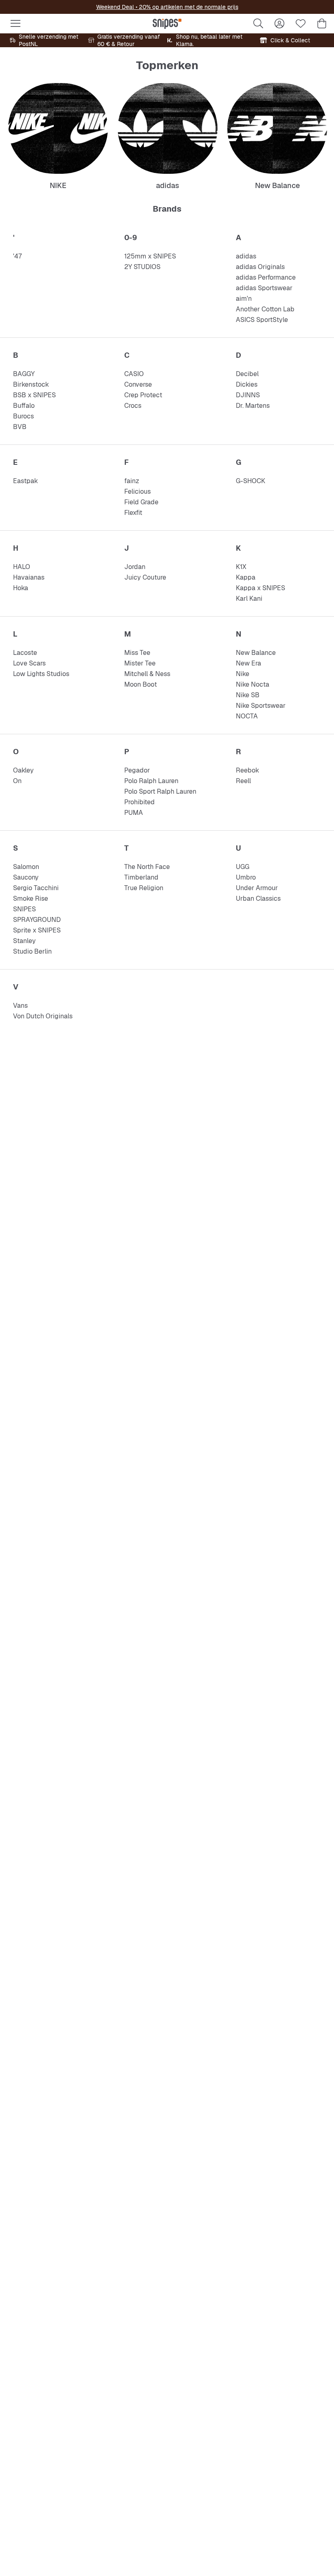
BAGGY (24, 374)
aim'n (244, 299)
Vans (20, 1006)
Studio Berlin (32, 951)
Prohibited (140, 802)
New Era (248, 663)
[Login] (279, 24)
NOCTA (247, 716)
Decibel (247, 374)
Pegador (137, 770)
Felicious (137, 491)
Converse (138, 384)
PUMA (134, 813)
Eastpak (25, 481)
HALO (22, 567)
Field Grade (141, 502)
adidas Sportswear (264, 288)
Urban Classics (258, 898)
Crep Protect (143, 395)
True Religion (144, 888)
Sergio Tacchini (36, 888)
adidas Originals (260, 267)
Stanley (24, 941)
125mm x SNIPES (150, 256)
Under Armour (257, 888)
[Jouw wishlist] (301, 24)
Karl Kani (249, 599)
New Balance (256, 653)
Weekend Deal (115, 7)
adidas (246, 256)
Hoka (21, 588)
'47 (17, 256)
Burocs (23, 416)
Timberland (141, 877)
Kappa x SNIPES (260, 588)
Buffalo (24, 406)
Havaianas (29, 577)
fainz (132, 481)
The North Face (147, 867)
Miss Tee (137, 653)
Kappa (246, 577)
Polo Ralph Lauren (151, 781)
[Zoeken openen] (258, 24)
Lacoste (25, 653)
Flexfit (133, 513)
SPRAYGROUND (37, 920)
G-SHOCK (250, 481)
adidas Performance (266, 277)
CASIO (134, 374)
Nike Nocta (253, 684)
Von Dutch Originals (43, 1016)
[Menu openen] (15, 24)
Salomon (26, 867)
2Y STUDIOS (142, 267)
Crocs (133, 406)
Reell (243, 781)
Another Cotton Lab (265, 309)
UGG (243, 867)
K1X (241, 567)
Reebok (247, 770)
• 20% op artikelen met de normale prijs (186, 7)
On (17, 781)
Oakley (23, 770)
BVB (20, 427)
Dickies (247, 384)
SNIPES (24, 909)
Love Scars (29, 663)
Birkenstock (31, 384)
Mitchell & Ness (147, 674)
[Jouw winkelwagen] (322, 24)
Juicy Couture (145, 577)
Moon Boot (141, 684)
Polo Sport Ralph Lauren (160, 791)
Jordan (135, 567)
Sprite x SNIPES (37, 930)
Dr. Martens (253, 406)
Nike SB (248, 695)
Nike (243, 674)
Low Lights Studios (41, 674)
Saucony (26, 877)
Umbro (246, 877)
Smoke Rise (31, 898)
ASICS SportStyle (262, 320)
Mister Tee (140, 663)
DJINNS (248, 395)
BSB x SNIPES (34, 395)
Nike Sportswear (261, 706)
